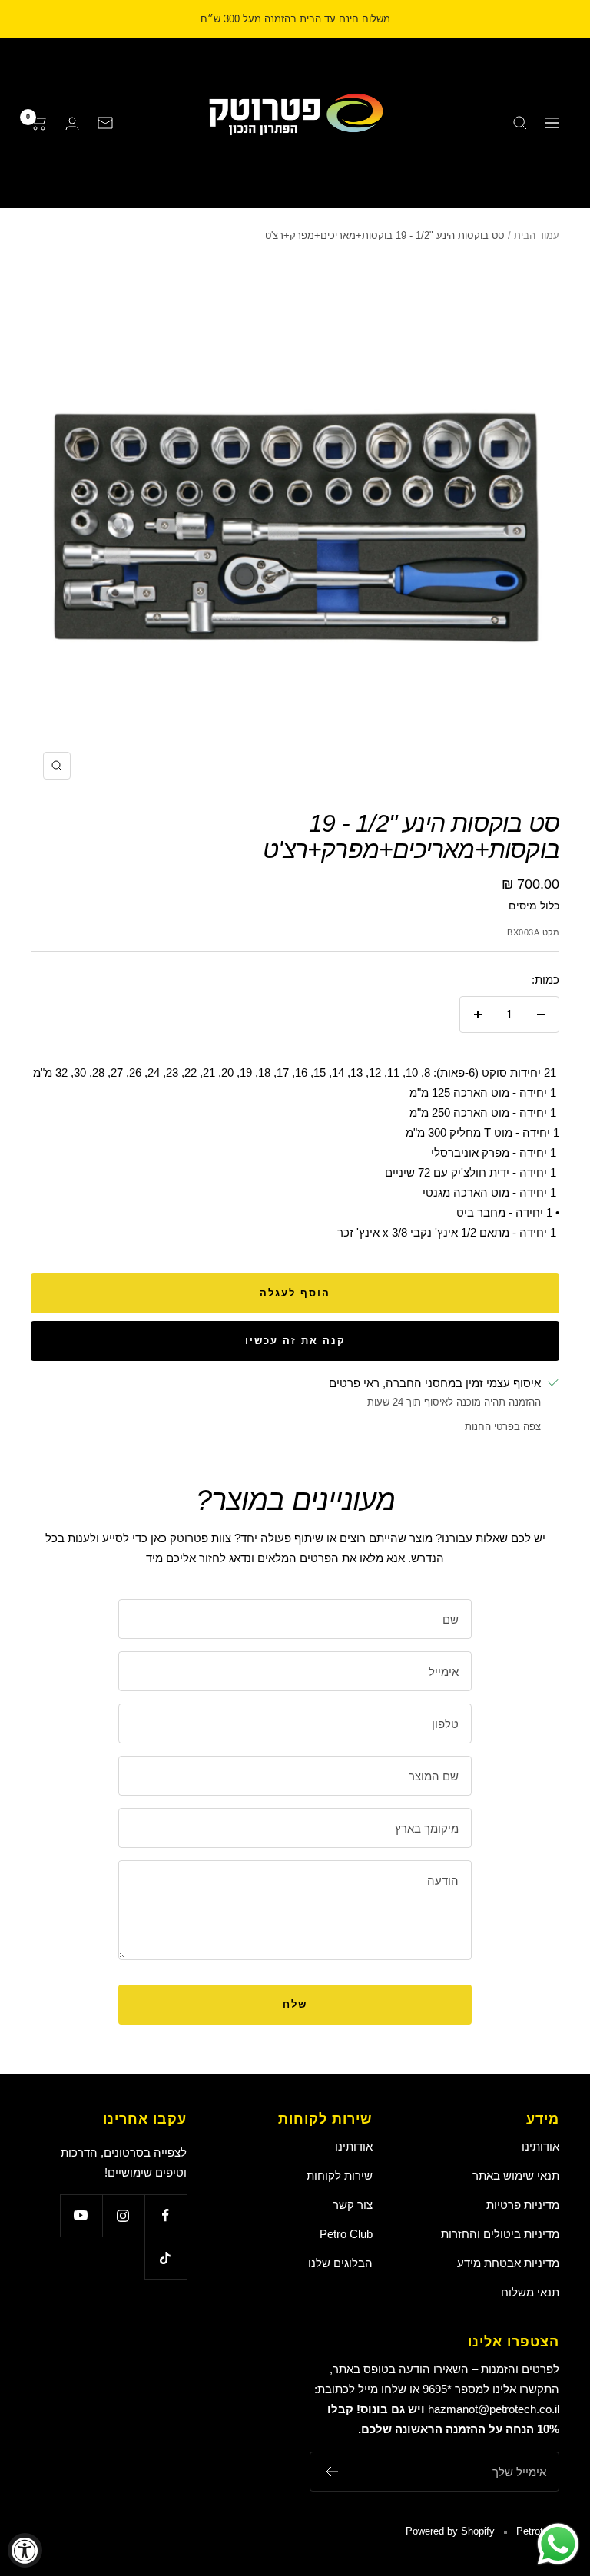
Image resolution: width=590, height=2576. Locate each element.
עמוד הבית (537, 235)
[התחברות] (72, 123)
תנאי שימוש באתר (516, 2175)
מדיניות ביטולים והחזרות (500, 2234)
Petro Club (346, 2234)
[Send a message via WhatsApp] (558, 2544)
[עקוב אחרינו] (166, 2215)
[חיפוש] (520, 123)
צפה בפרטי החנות (503, 1427)
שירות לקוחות (340, 2175)
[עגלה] (39, 123)
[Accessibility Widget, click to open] (25, 2550)
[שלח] (331, 2472)
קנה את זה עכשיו (295, 1341)
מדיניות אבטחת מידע (508, 2263)
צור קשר (353, 2205)
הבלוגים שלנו (340, 2263)
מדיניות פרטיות (523, 2205)
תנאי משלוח (530, 2292)
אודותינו (540, 2146)
